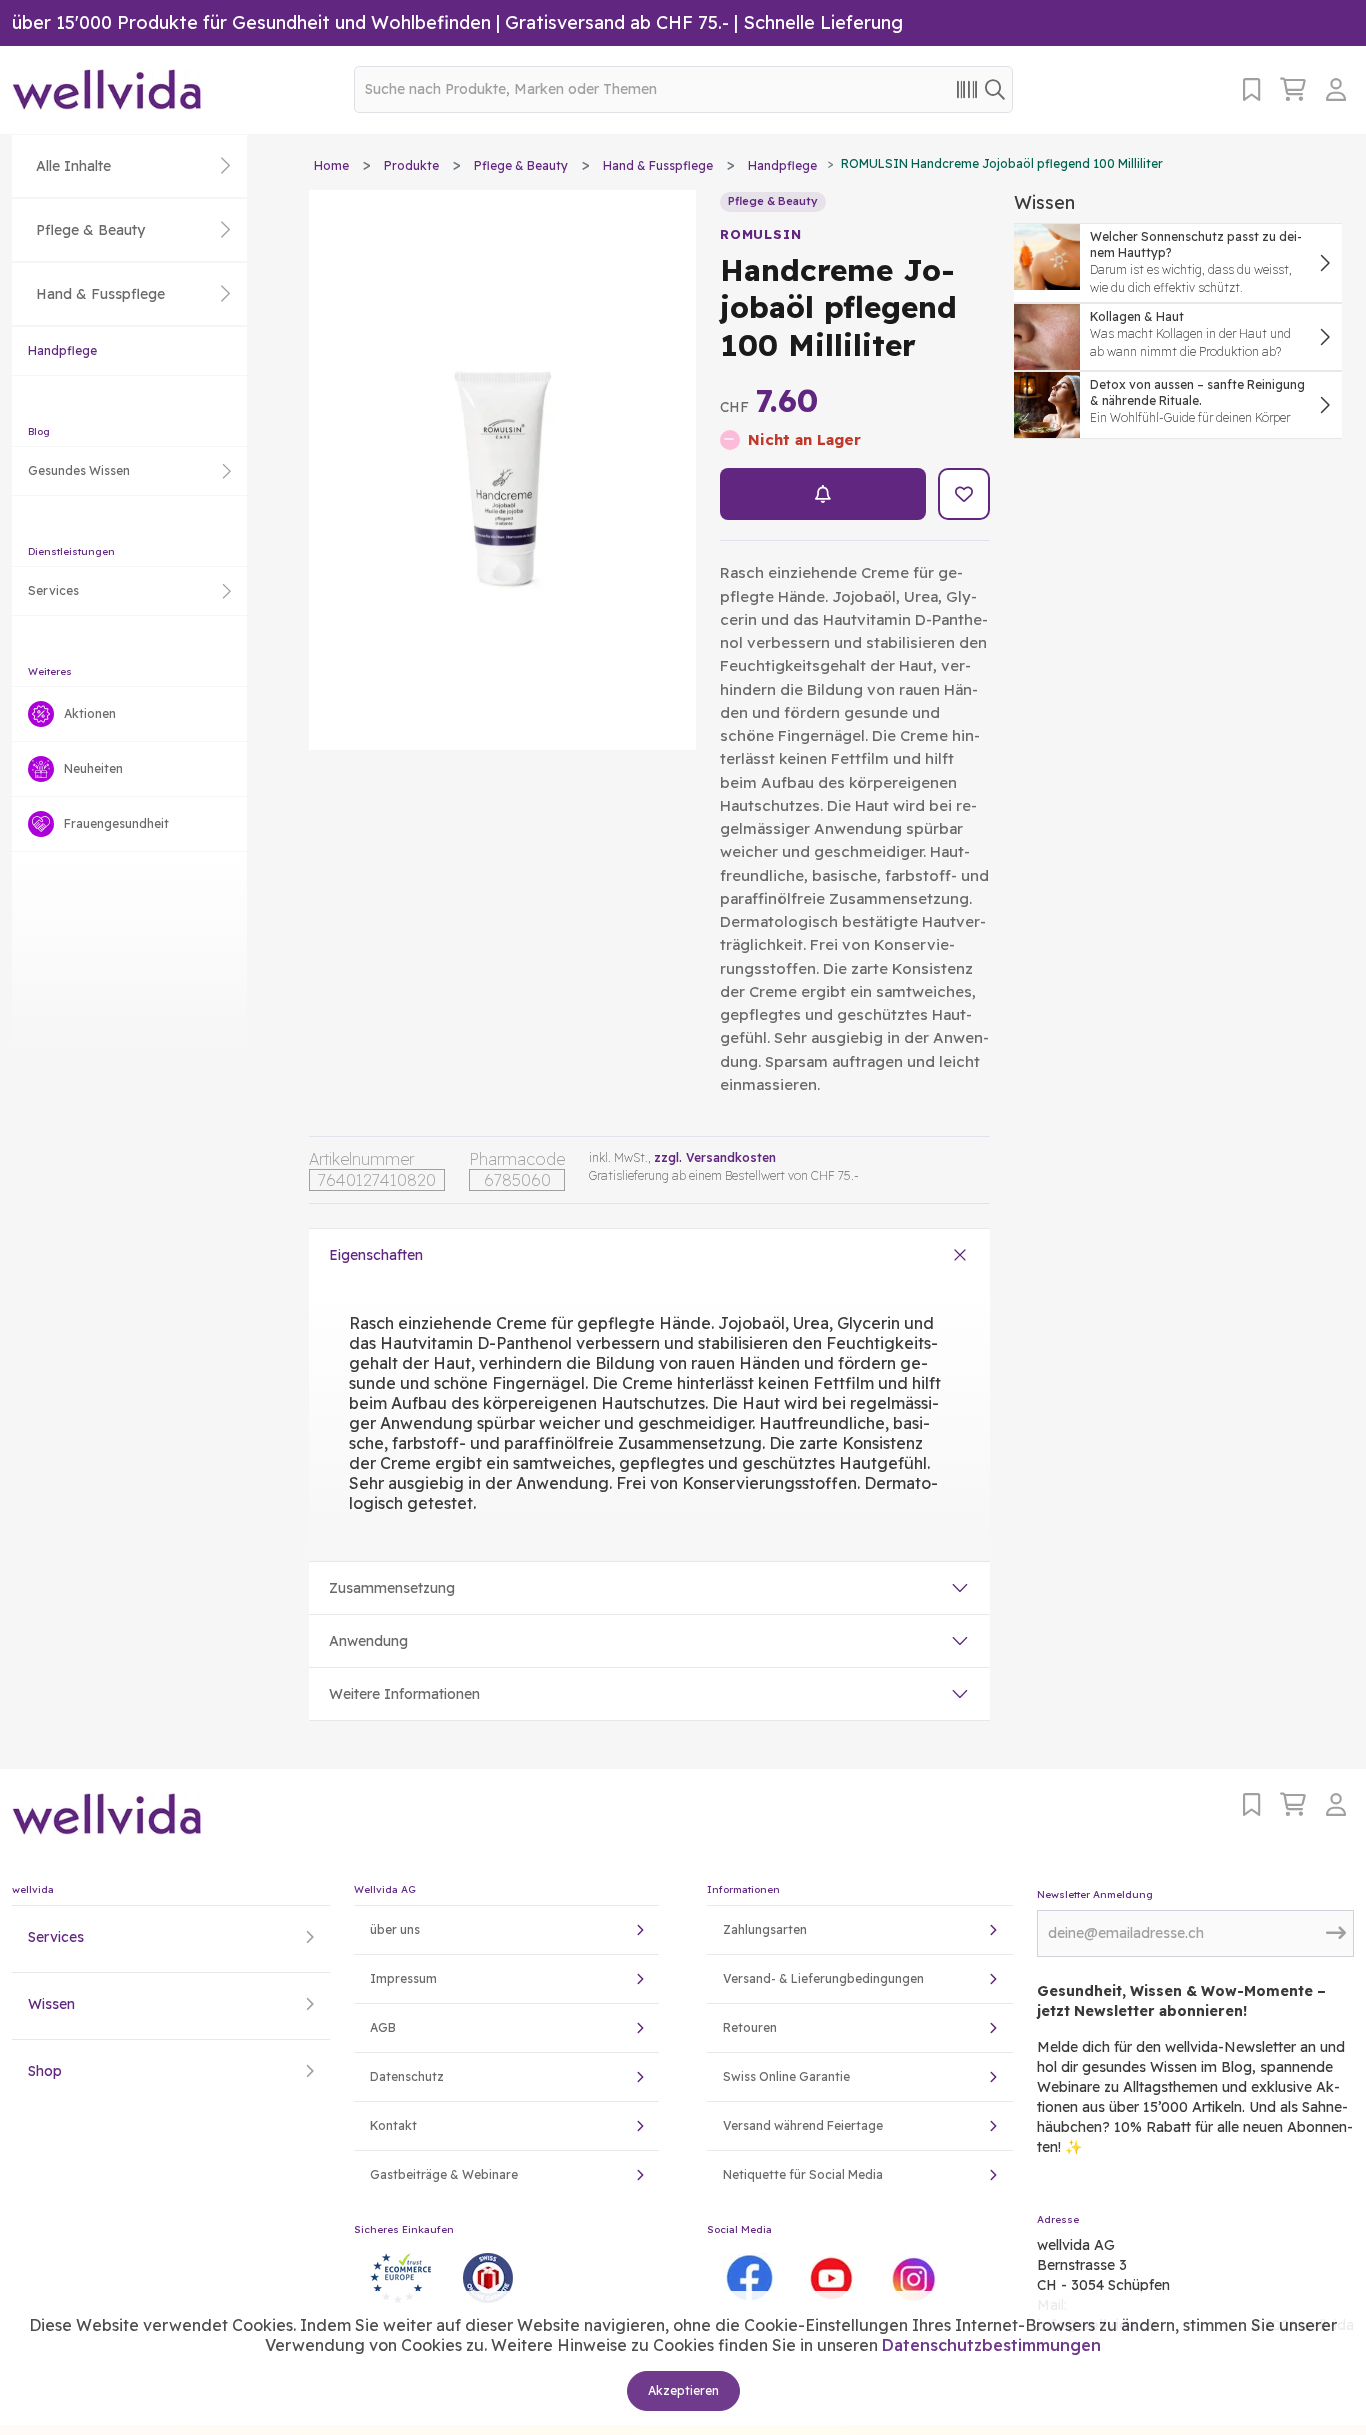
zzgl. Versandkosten (715, 1157)
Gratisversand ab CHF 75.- (617, 22)
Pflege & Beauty (521, 165)
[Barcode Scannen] (967, 88)
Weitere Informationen (404, 1694)
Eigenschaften (376, 1255)
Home (331, 165)
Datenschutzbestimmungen (991, 2345)
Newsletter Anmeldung (1095, 1894)
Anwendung (368, 1641)
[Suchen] (995, 88)
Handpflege (62, 350)
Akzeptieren (683, 2390)
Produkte (411, 165)
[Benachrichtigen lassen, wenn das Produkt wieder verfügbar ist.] (823, 494)
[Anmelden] (1340, 89)
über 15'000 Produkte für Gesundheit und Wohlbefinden (251, 22)
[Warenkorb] (1293, 89)
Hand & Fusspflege (658, 165)
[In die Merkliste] (964, 494)
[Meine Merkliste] (1251, 89)
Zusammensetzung (392, 1588)
